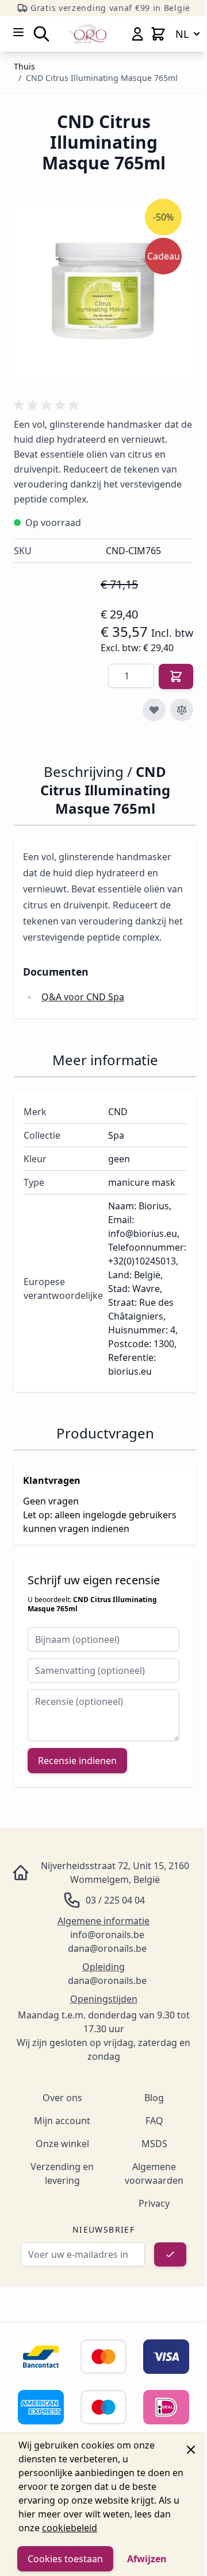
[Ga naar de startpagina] (88, 34)
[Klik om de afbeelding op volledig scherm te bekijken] (103, 291)
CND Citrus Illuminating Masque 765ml (102, 78)
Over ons (62, 2098)
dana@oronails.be (107, 1948)
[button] (48, 405)
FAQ (154, 2121)
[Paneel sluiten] (191, 2450)
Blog (154, 2098)
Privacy (154, 2203)
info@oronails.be (107, 1935)
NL (182, 34)
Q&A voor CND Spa (83, 997)
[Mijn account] (137, 34)
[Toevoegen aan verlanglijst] (154, 710)
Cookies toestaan (65, 2559)
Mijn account (62, 2121)
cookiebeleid (70, 2528)
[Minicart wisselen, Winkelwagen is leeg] (158, 34)
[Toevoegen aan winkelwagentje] (176, 676)
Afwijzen (147, 2559)
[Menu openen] (18, 32)
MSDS (154, 2144)
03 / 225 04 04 (115, 1900)
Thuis (24, 66)
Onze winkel (62, 2144)
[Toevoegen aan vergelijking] (182, 710)
